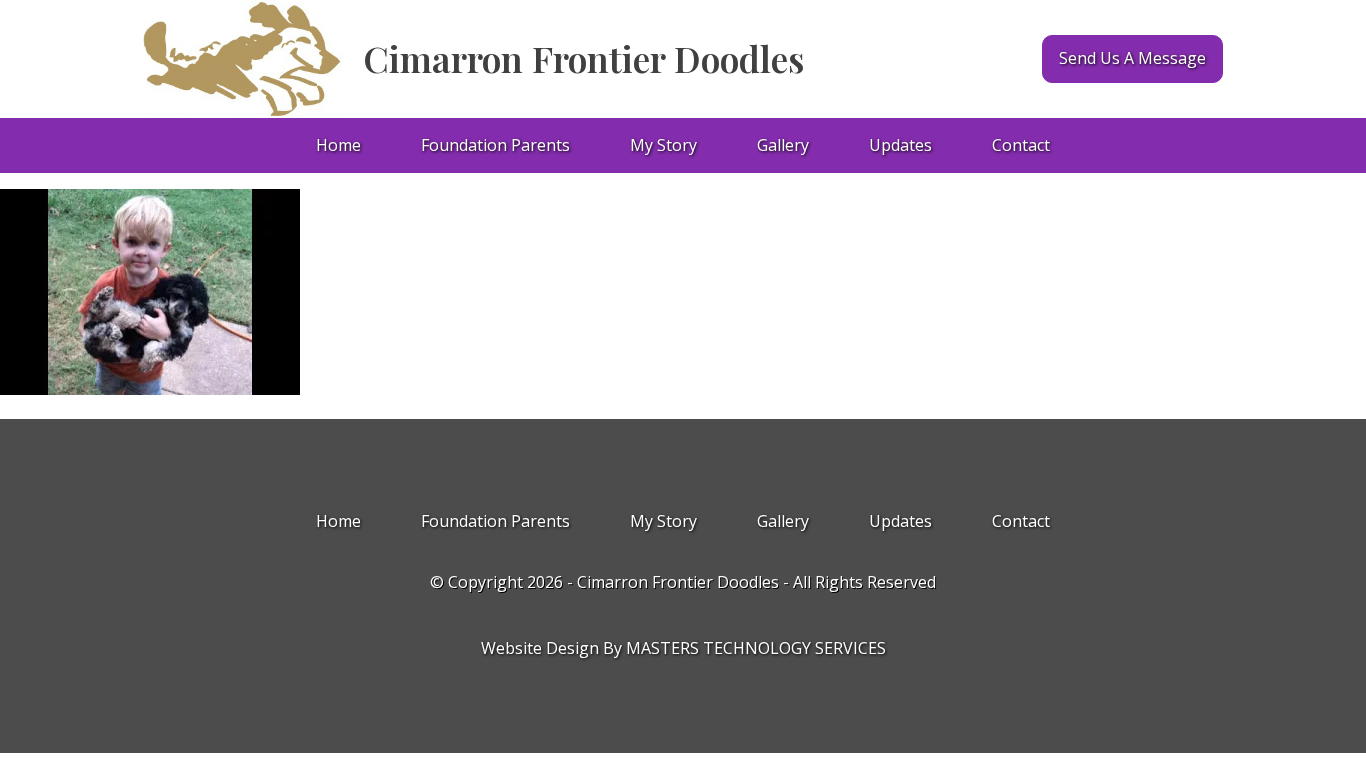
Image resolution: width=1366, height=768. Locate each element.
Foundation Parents (495, 145)
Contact (1021, 145)
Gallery (783, 145)
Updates (900, 145)
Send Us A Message (1132, 58)
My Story (663, 145)
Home (338, 145)
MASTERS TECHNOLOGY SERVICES (756, 648)
